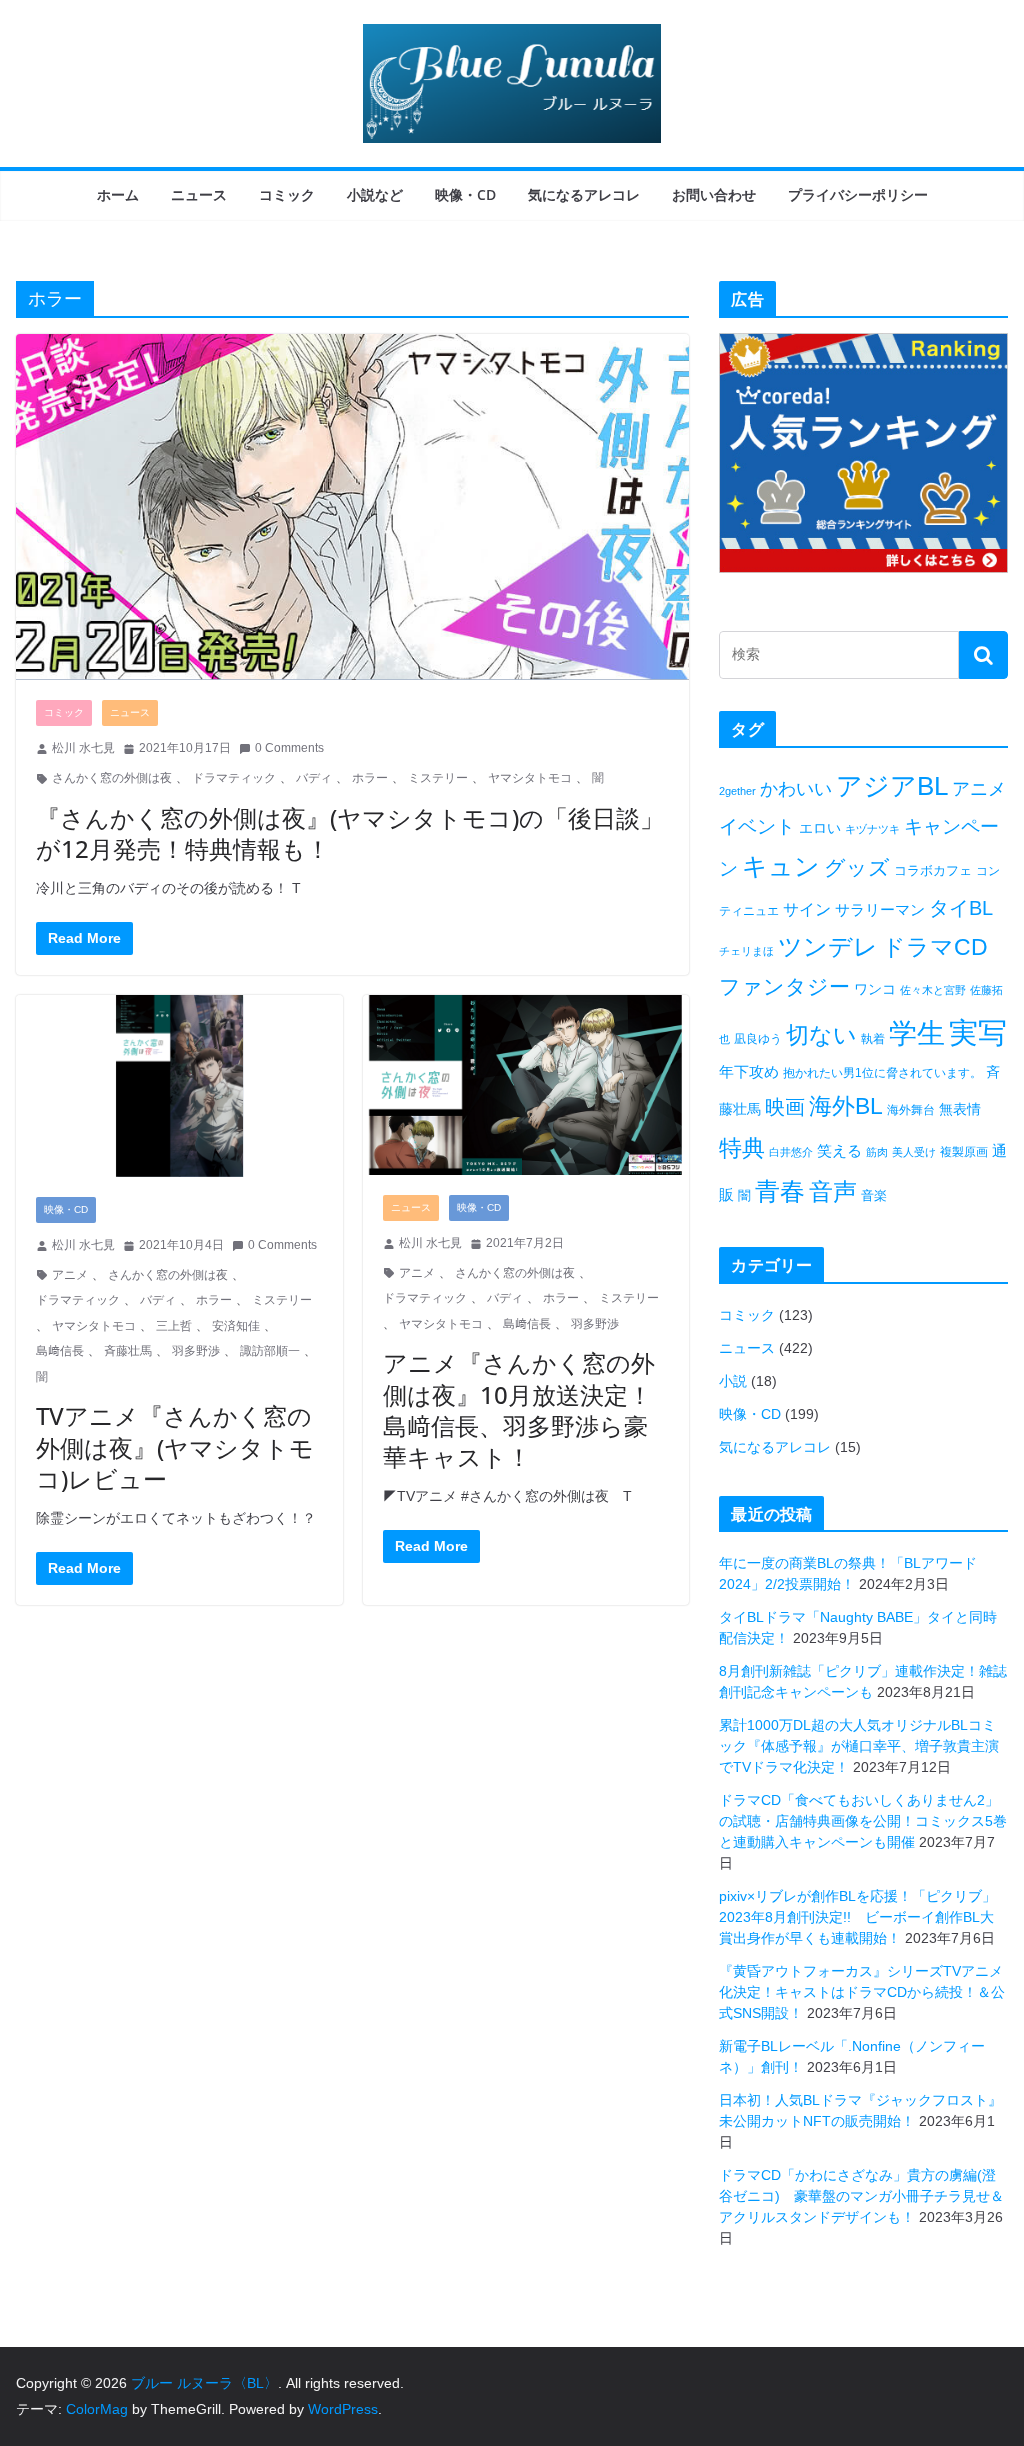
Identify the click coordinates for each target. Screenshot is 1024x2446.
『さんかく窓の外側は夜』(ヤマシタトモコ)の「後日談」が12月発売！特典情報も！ (350, 833)
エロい (820, 828)
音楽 (874, 1195)
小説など (375, 194)
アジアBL (892, 786)
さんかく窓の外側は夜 (112, 778)
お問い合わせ (714, 194)
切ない (821, 1035)
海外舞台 (911, 1110)
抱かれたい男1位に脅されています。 (882, 1073)
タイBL (961, 908)
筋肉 (877, 1152)
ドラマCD (935, 947)
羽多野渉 (196, 1351)
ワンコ (875, 989)
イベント (757, 826)
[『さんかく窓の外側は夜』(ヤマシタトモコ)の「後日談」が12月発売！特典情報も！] (352, 507)
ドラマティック (234, 778)
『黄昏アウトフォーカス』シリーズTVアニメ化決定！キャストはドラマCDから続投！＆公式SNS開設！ (862, 1992)
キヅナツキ (872, 829)
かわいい (796, 789)
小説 (733, 1381)
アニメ (70, 1275)
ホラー (370, 778)
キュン (781, 866)
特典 (742, 1148)
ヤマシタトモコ (530, 778)
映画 (785, 1107)
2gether (737, 791)
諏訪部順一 (270, 1351)
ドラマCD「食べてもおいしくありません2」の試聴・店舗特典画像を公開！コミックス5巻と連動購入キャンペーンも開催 (863, 1821)
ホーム (118, 194)
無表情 (960, 1109)
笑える (839, 1150)
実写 (978, 1032)
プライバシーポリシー (858, 194)
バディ (314, 778)
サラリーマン (880, 909)
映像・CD (465, 194)
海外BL (846, 1106)
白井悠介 (791, 1152)
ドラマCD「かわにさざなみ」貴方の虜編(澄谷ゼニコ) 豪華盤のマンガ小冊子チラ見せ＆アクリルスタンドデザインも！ (861, 2196)
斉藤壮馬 (128, 1351)
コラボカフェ (933, 870)
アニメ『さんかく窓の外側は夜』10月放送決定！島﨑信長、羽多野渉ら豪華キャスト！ (519, 1409)
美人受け (914, 1152)
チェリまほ (746, 951)
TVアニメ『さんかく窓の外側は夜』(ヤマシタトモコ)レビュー (175, 1446)
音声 (833, 1191)
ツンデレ (828, 947)
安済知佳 (236, 1326)
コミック (287, 194)
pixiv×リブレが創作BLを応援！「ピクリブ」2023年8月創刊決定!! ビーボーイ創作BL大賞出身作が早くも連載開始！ (857, 1917)
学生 (917, 1033)
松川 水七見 (83, 748)
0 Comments (289, 748)
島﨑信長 (60, 1351)
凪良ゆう (758, 1039)
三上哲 (174, 1326)
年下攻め (749, 1071)
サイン (807, 909)
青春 (780, 1191)
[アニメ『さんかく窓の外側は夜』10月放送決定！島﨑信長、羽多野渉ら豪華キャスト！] (526, 1085)
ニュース (199, 194)
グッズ (857, 867)
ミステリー (438, 778)
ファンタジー (784, 986)
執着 (873, 1039)
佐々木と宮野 (933, 990)
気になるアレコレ (584, 194)
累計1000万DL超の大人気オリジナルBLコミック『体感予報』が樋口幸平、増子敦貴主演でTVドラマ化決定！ (859, 1746)
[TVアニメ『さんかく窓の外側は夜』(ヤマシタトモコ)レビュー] (179, 1086)
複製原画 (964, 1152)
